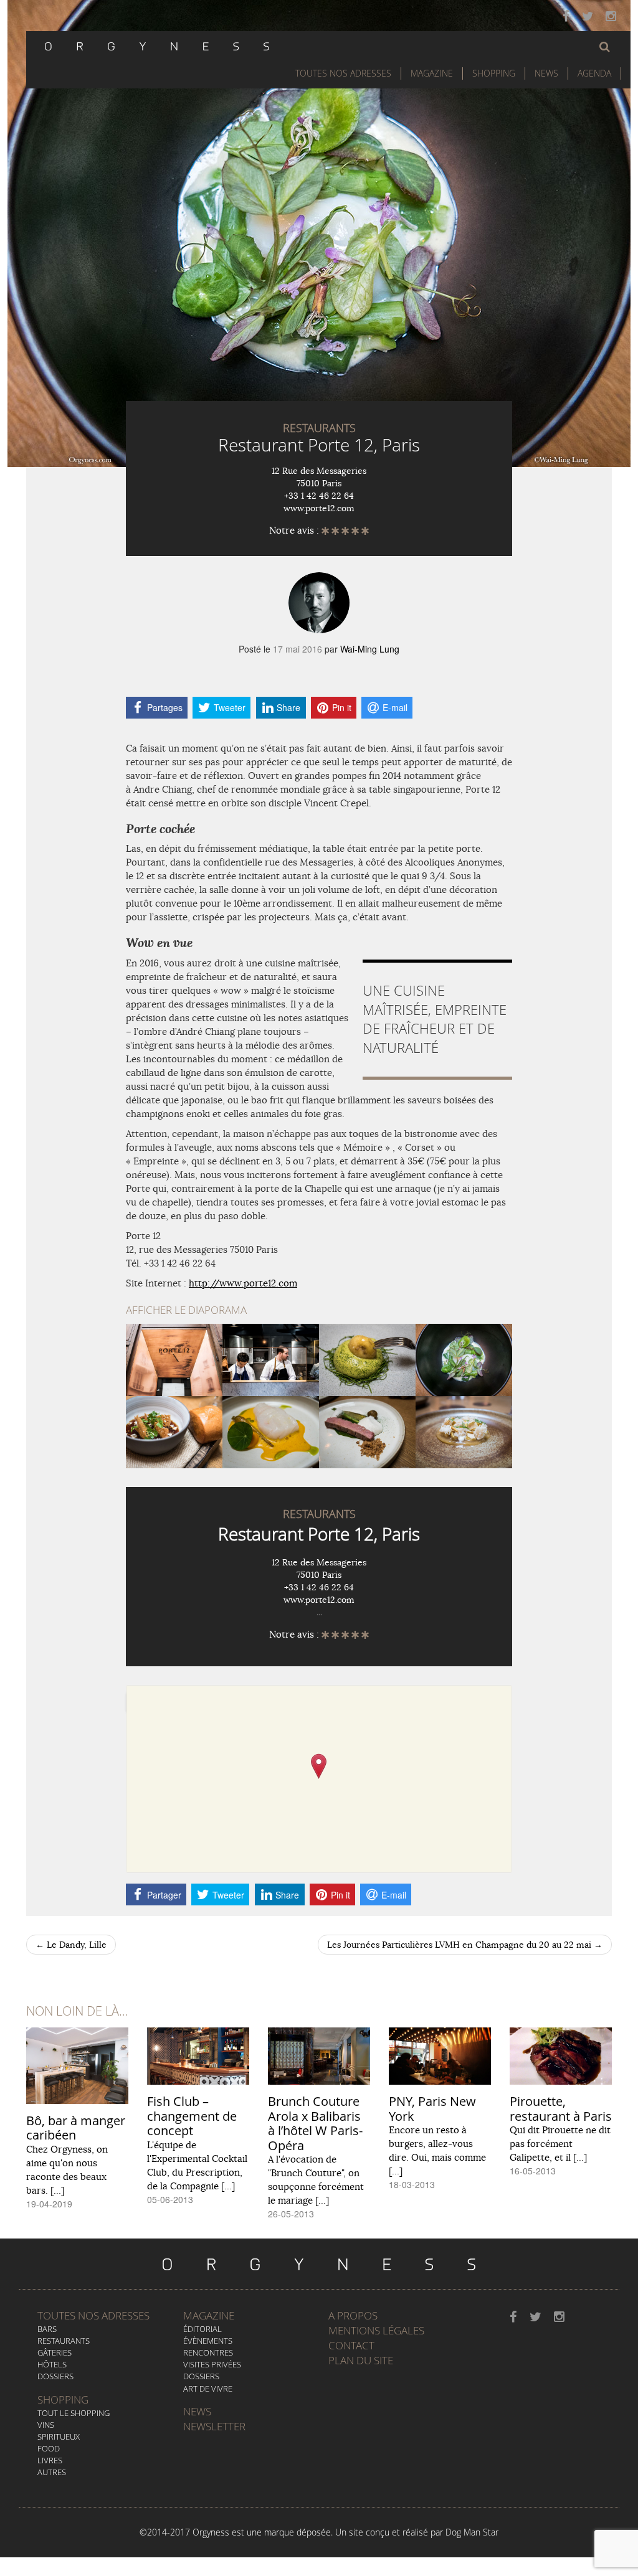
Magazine (432, 73)
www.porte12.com (319, 508)
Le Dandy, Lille (71, 1945)
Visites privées (212, 2364)
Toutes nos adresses (93, 2315)
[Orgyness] (157, 45)
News (546, 73)
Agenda (594, 73)
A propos (353, 2315)
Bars (47, 2329)
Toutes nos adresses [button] (343, 73)
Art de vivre (208, 2389)
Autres (52, 2472)
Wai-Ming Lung (370, 649)
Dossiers (55, 2376)
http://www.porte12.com (243, 1283)
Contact (351, 2345)
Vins (46, 2425)
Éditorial (202, 2329)
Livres (50, 2460)
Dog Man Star (472, 2532)
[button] (605, 47)
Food (49, 2448)
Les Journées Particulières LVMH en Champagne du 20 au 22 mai (465, 1945)
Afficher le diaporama (186, 1310)
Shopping (494, 73)
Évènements (208, 2341)
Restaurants (64, 2341)
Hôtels (52, 2364)
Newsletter (214, 2426)
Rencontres (208, 2352)
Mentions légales (376, 2330)
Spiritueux (59, 2437)
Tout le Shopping (74, 2413)
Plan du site (361, 2360)
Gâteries (55, 2352)
